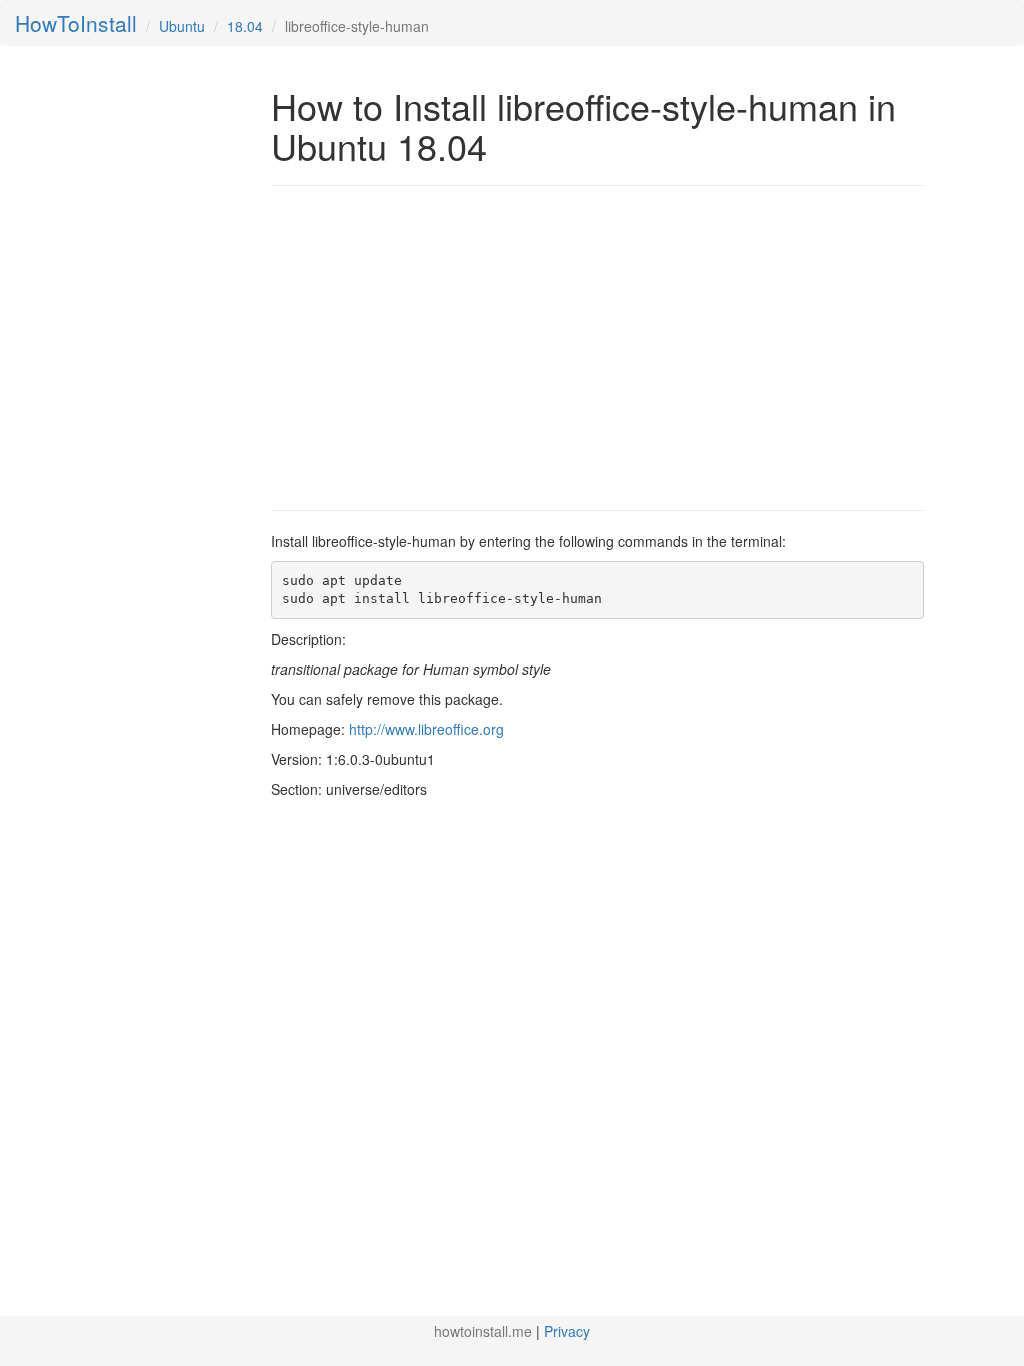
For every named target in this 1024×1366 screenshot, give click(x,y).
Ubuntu (182, 26)
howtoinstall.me (483, 1331)
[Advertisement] (439, 346)
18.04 (245, 26)
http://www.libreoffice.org (426, 729)
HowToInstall (76, 23)
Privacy (567, 1331)
